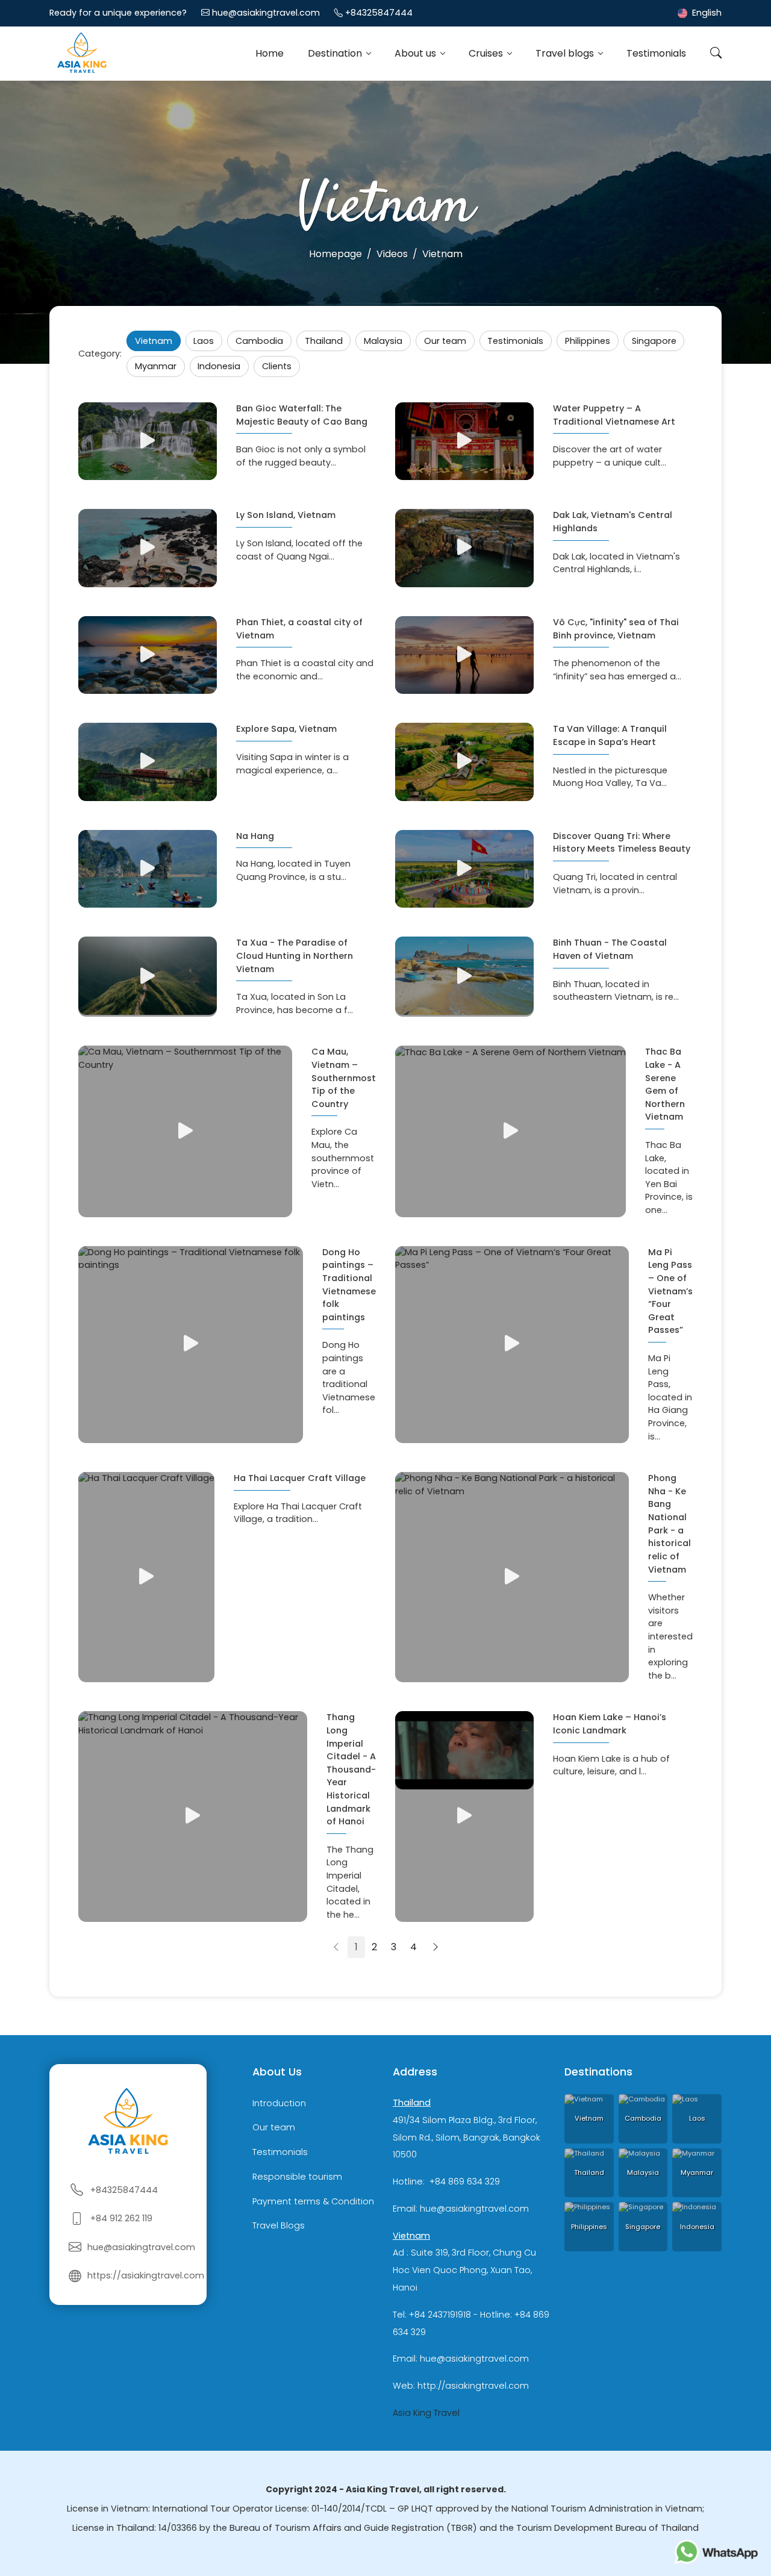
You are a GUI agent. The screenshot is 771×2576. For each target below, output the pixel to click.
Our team (445, 341)
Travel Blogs (279, 2226)
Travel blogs (566, 53)
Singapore (654, 341)
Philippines (588, 341)
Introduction (279, 2103)
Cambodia (259, 341)
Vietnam (154, 341)
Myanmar (156, 366)
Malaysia (383, 341)
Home (270, 53)
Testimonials (656, 53)
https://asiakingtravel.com (146, 2275)
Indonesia (219, 366)
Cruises (487, 53)
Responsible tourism (297, 2177)
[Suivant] (435, 1947)
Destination (336, 53)
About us (417, 53)
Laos (204, 341)
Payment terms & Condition (313, 2201)
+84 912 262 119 (121, 2218)
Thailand (324, 341)
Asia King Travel (426, 2413)
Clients (277, 366)
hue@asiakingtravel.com (266, 13)
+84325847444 (379, 13)
